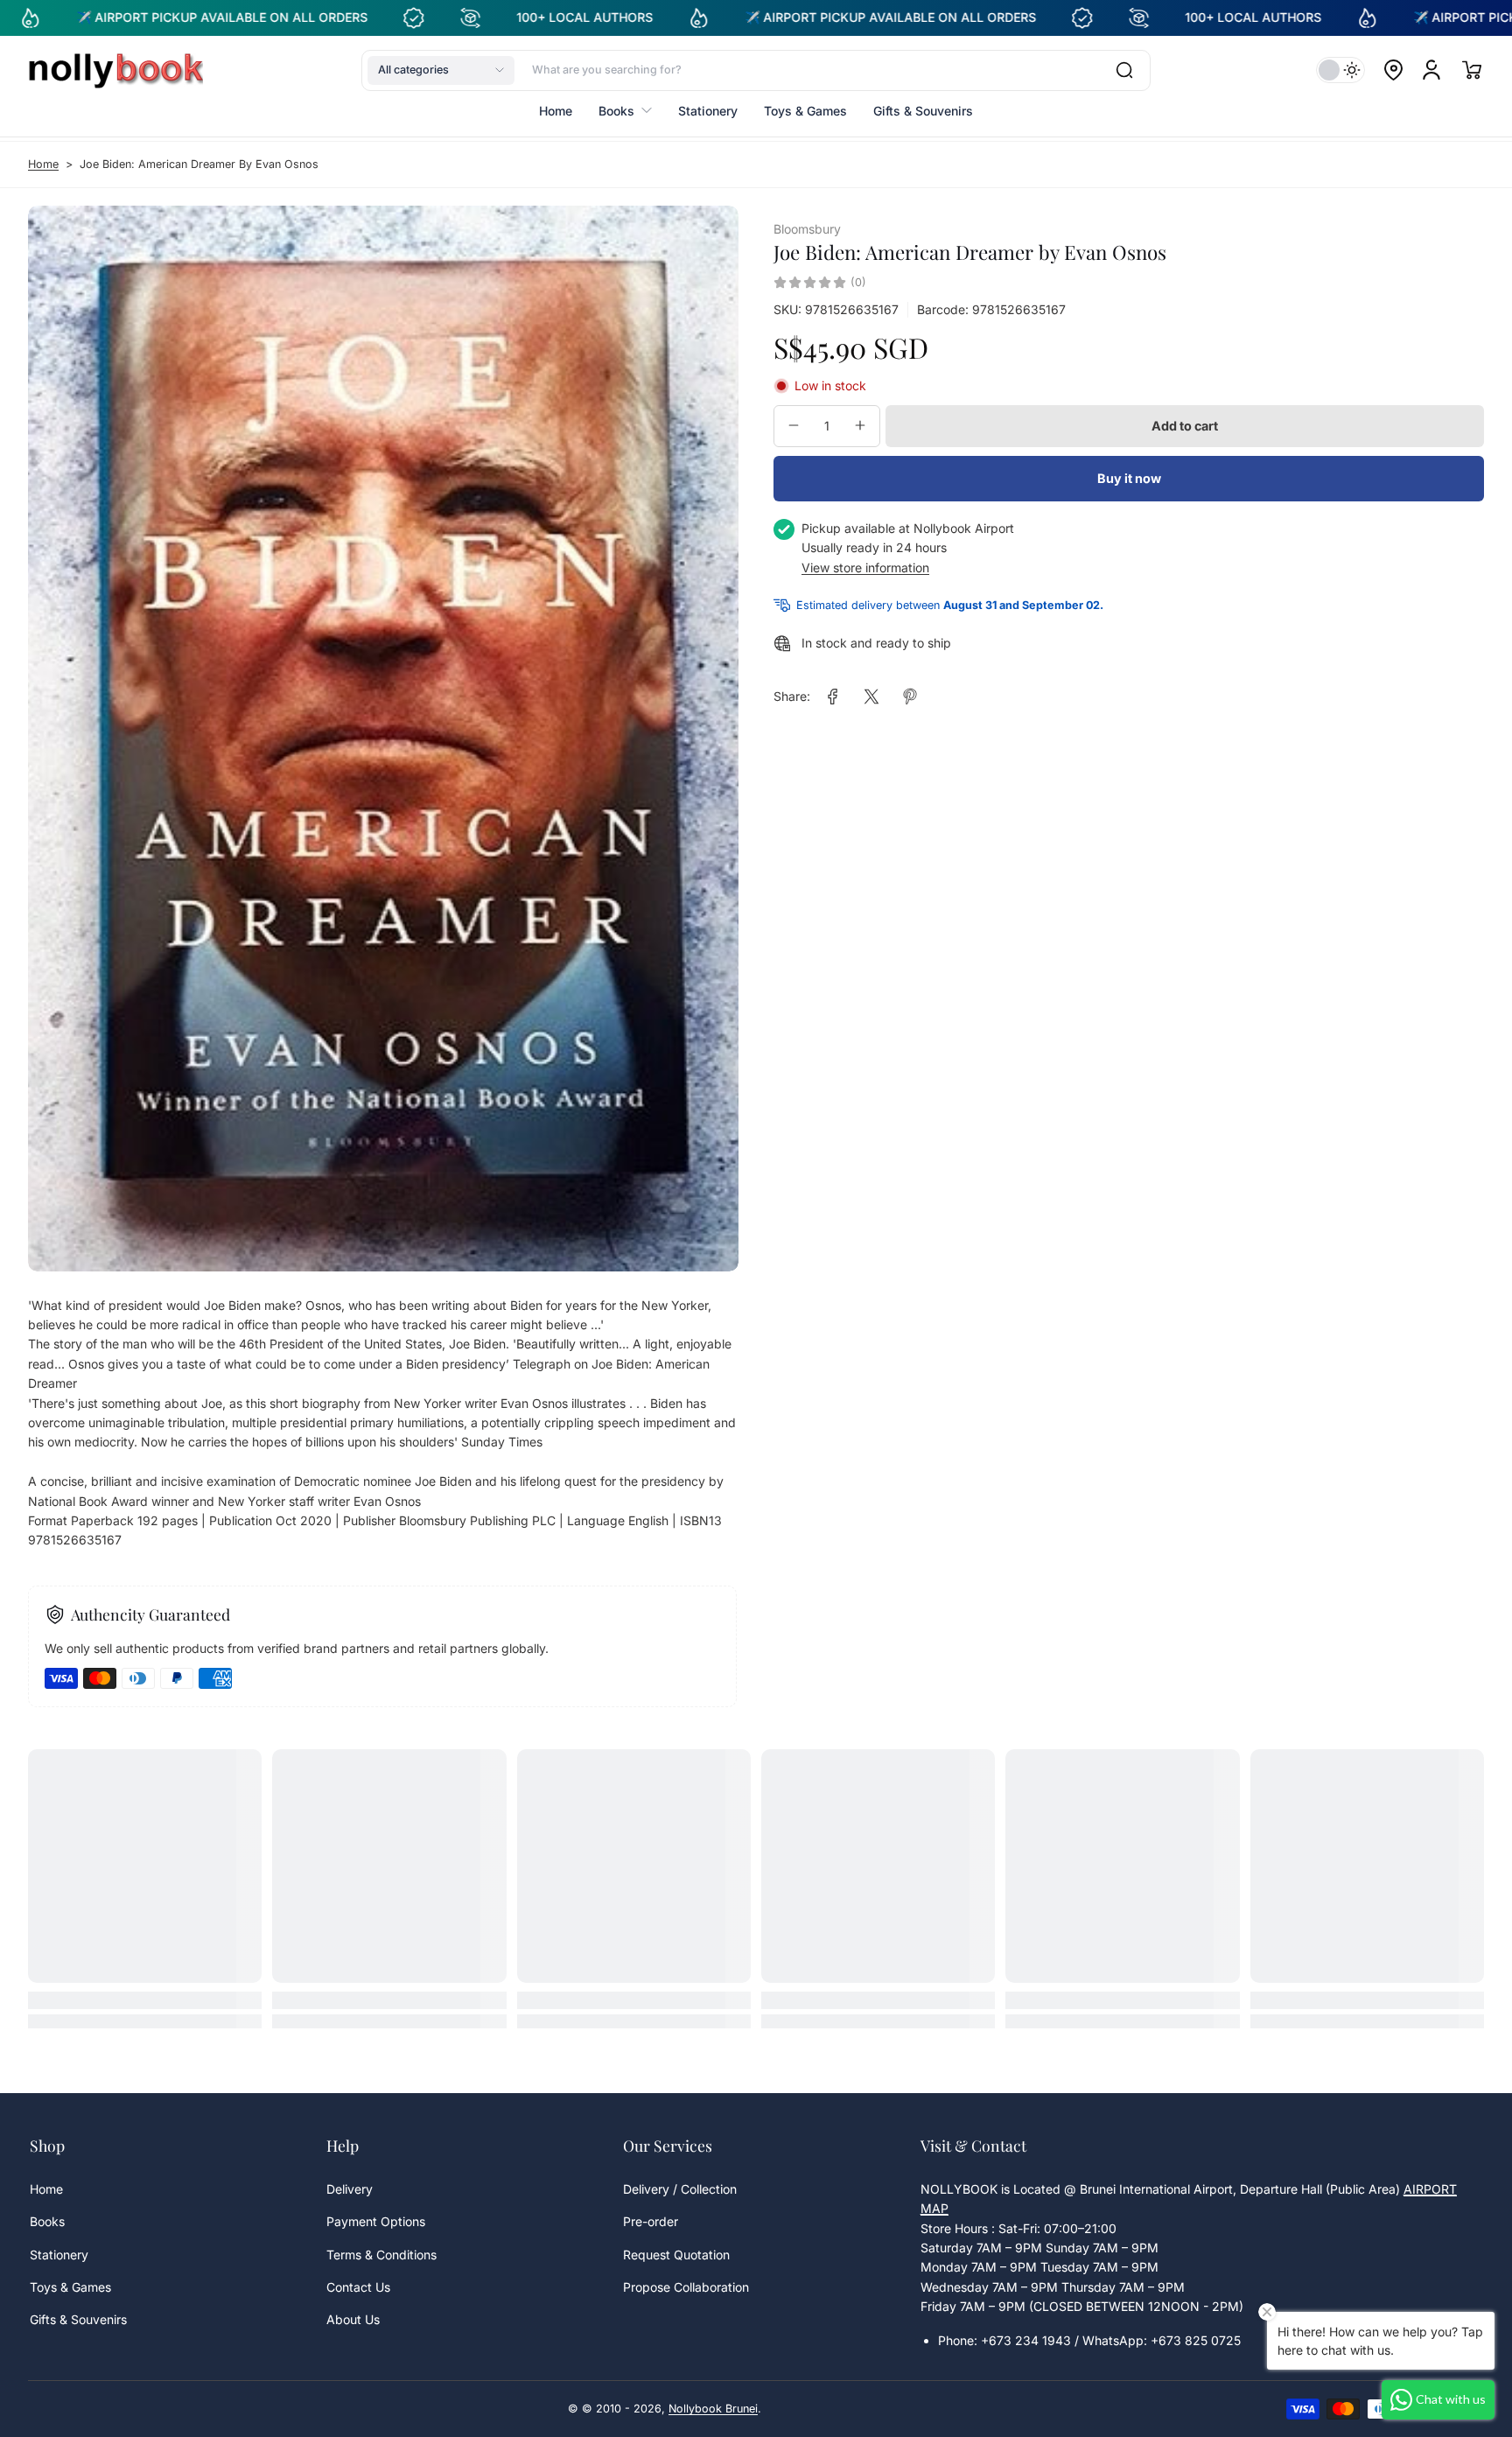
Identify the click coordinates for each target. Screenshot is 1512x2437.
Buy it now (1129, 478)
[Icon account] (1431, 70)
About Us (353, 2319)
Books (47, 2221)
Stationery (59, 2255)
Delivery (350, 2189)
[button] (441, 70)
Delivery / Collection (680, 2189)
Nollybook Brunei (713, 2409)
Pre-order (651, 2221)
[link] (833, 697)
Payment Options (376, 2221)
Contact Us (358, 2287)
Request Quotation (676, 2255)
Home (43, 164)
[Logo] (115, 70)
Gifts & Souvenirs (78, 2319)
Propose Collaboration (686, 2287)
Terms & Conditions (381, 2255)
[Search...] (1124, 70)
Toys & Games (70, 2287)
